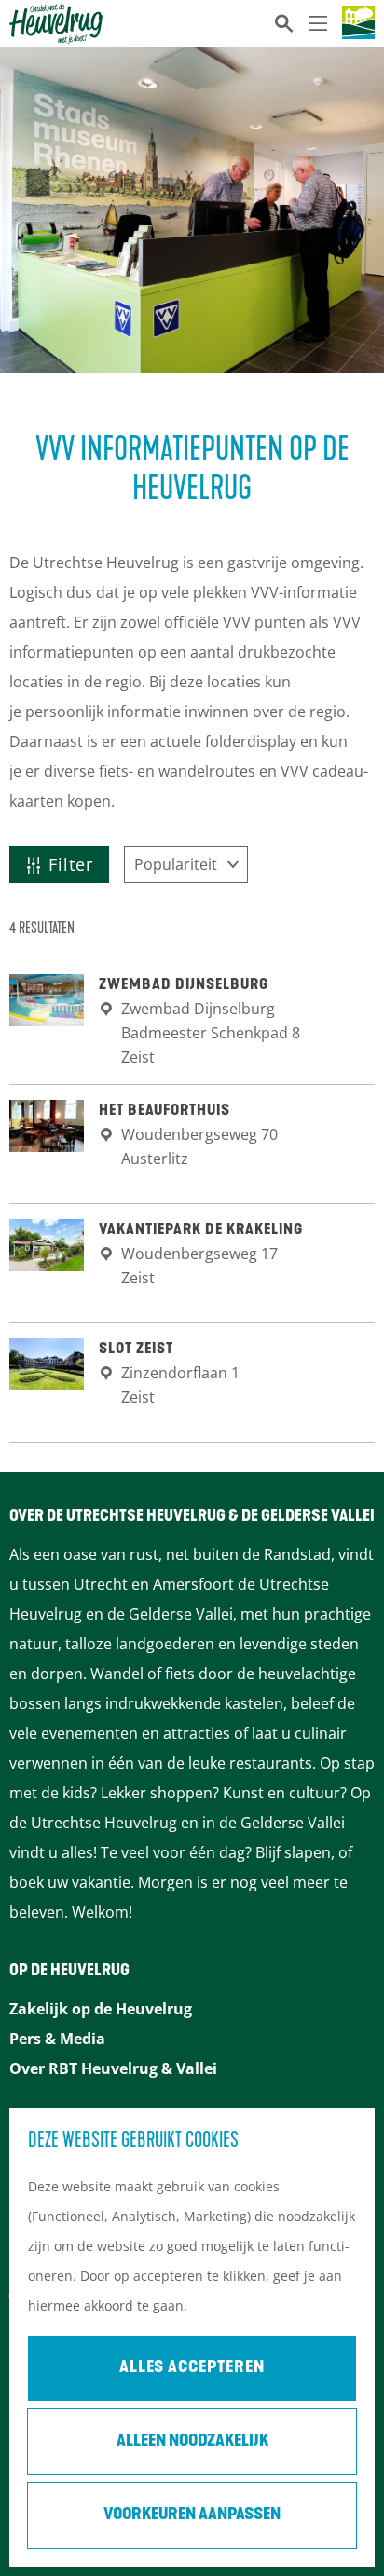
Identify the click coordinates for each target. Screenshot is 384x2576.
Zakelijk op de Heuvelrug (101, 2009)
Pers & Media (57, 2039)
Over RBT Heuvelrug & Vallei (113, 2068)
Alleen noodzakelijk (192, 2442)
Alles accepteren (192, 2368)
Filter (71, 864)
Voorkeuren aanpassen (192, 2515)
